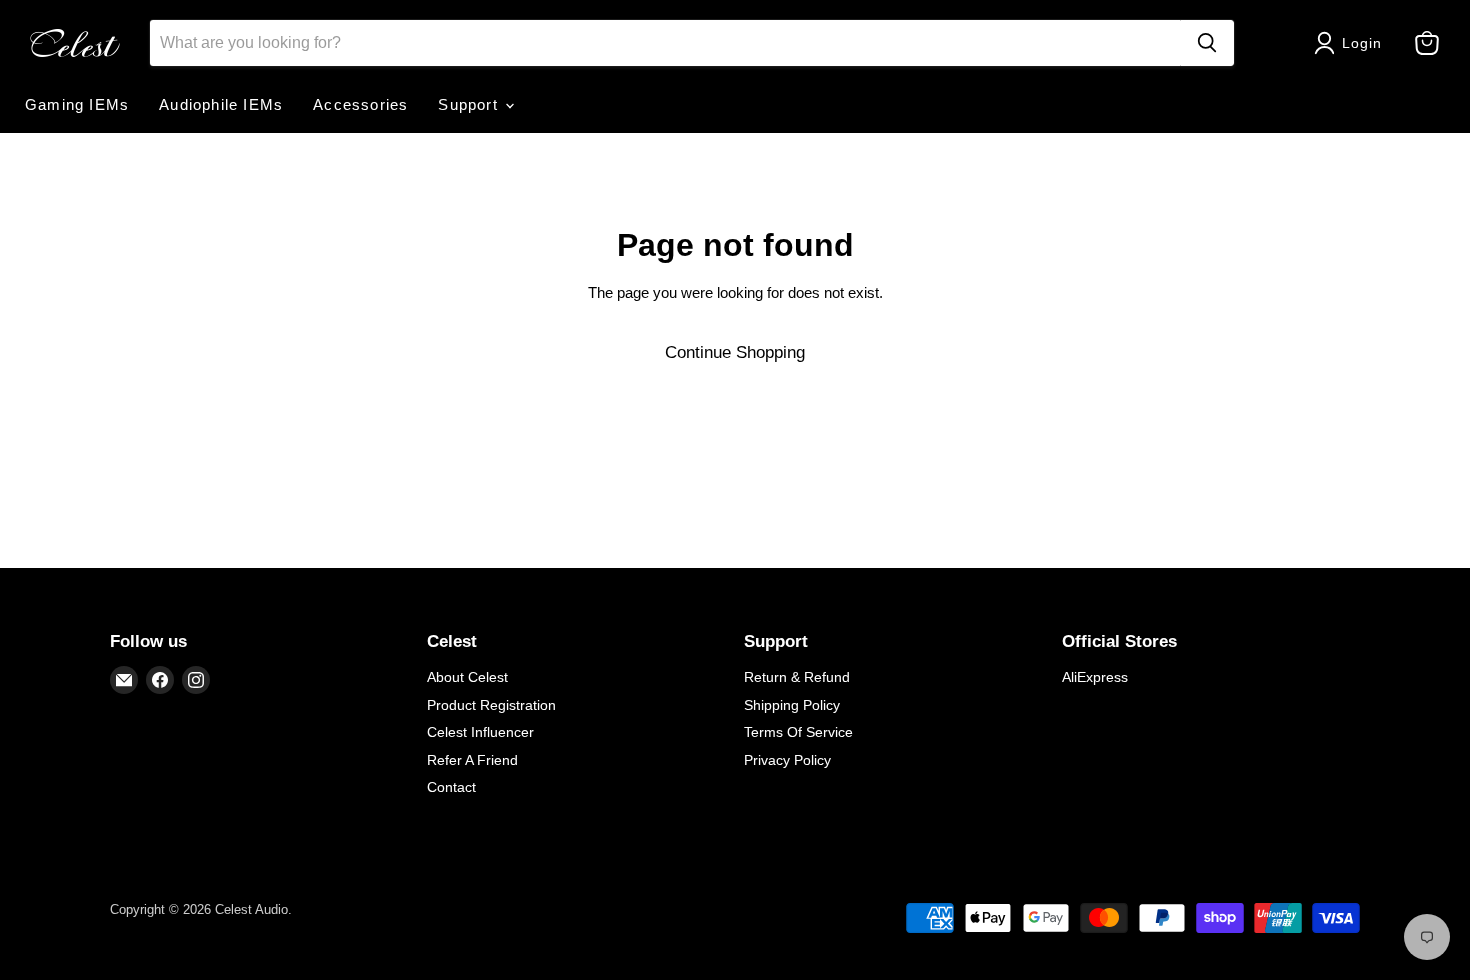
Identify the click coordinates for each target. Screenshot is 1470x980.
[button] (1352, 43)
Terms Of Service (798, 732)
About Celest (467, 677)
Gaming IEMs (77, 104)
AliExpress (1095, 677)
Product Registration (491, 705)
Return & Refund (797, 677)
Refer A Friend (472, 760)
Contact (451, 787)
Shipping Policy (792, 705)
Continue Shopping (735, 352)
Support (470, 104)
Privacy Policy (787, 760)
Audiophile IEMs (221, 104)
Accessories (360, 104)
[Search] (1207, 43)
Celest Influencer (480, 732)
